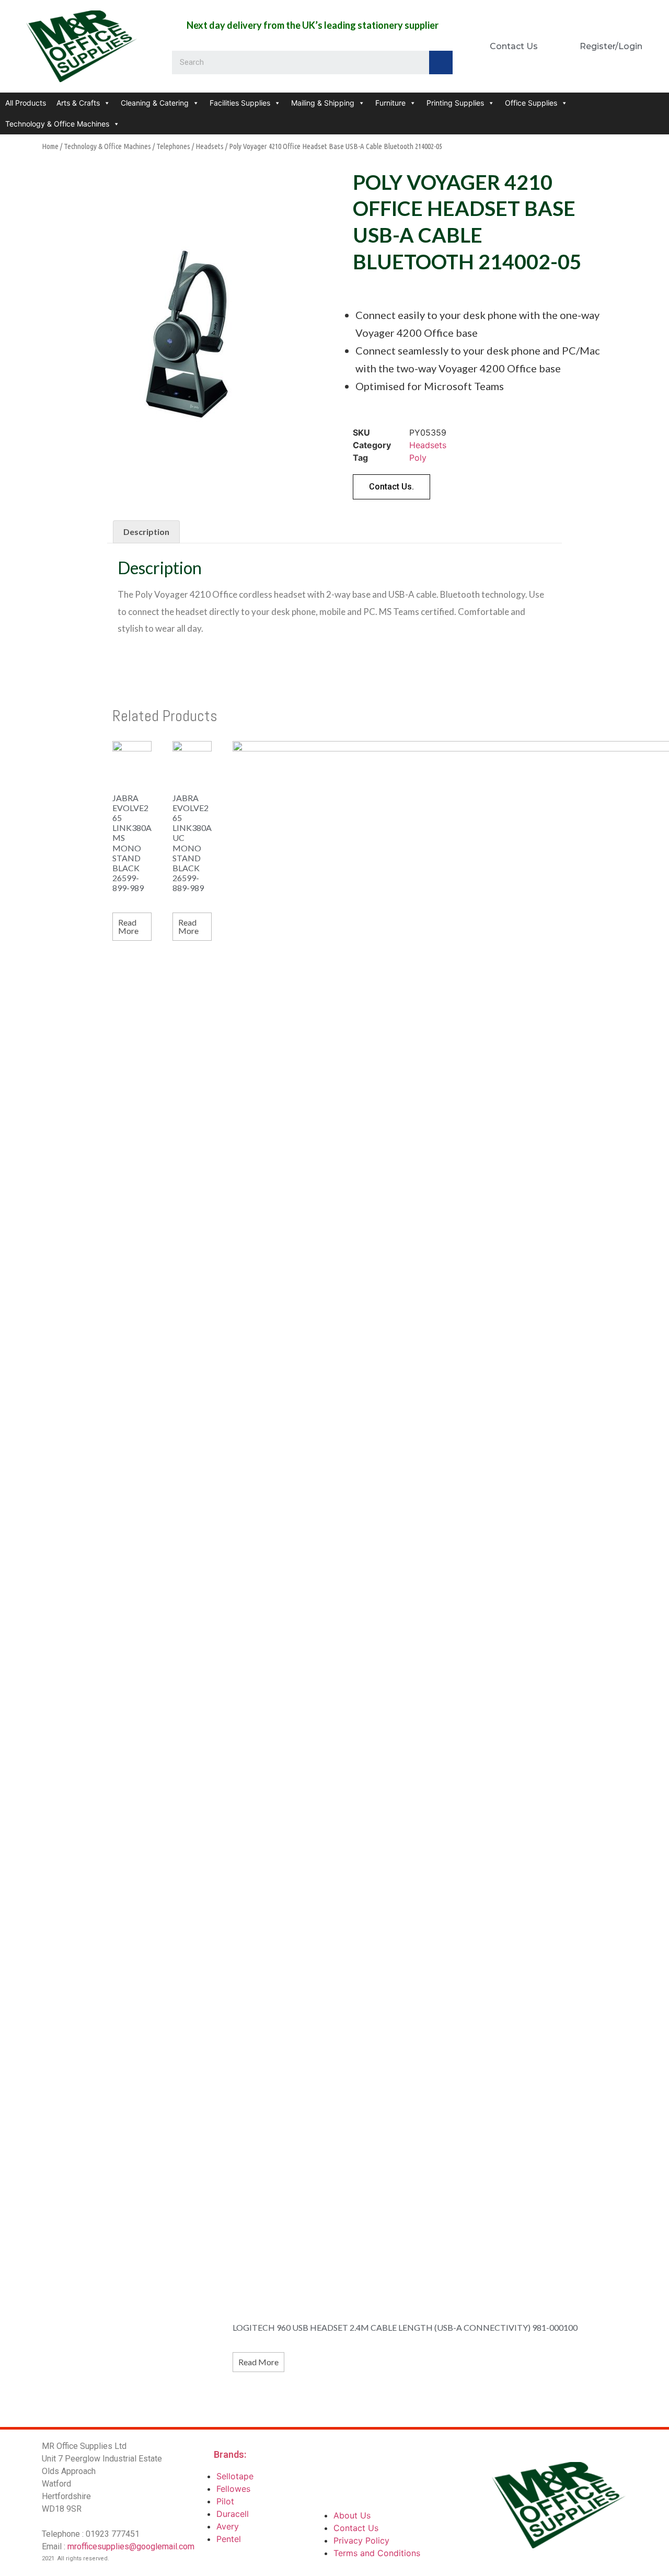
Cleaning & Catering (155, 103)
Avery (228, 2526)
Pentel (229, 2539)
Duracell (233, 2514)
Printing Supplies (455, 103)
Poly (418, 458)
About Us (352, 2515)
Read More (128, 926)
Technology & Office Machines (57, 124)
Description (146, 532)
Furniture (390, 103)
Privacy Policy (361, 2540)
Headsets (210, 146)
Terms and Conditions (377, 2553)
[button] (391, 487)
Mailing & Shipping (323, 103)
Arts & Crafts (78, 103)
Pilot (225, 2501)
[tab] (146, 532)
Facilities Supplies (240, 103)
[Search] (441, 62)
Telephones (173, 146)
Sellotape (235, 2476)
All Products (26, 103)
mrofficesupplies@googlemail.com (131, 2546)
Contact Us (356, 2528)
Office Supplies (531, 103)
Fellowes (233, 2489)
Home (50, 146)
